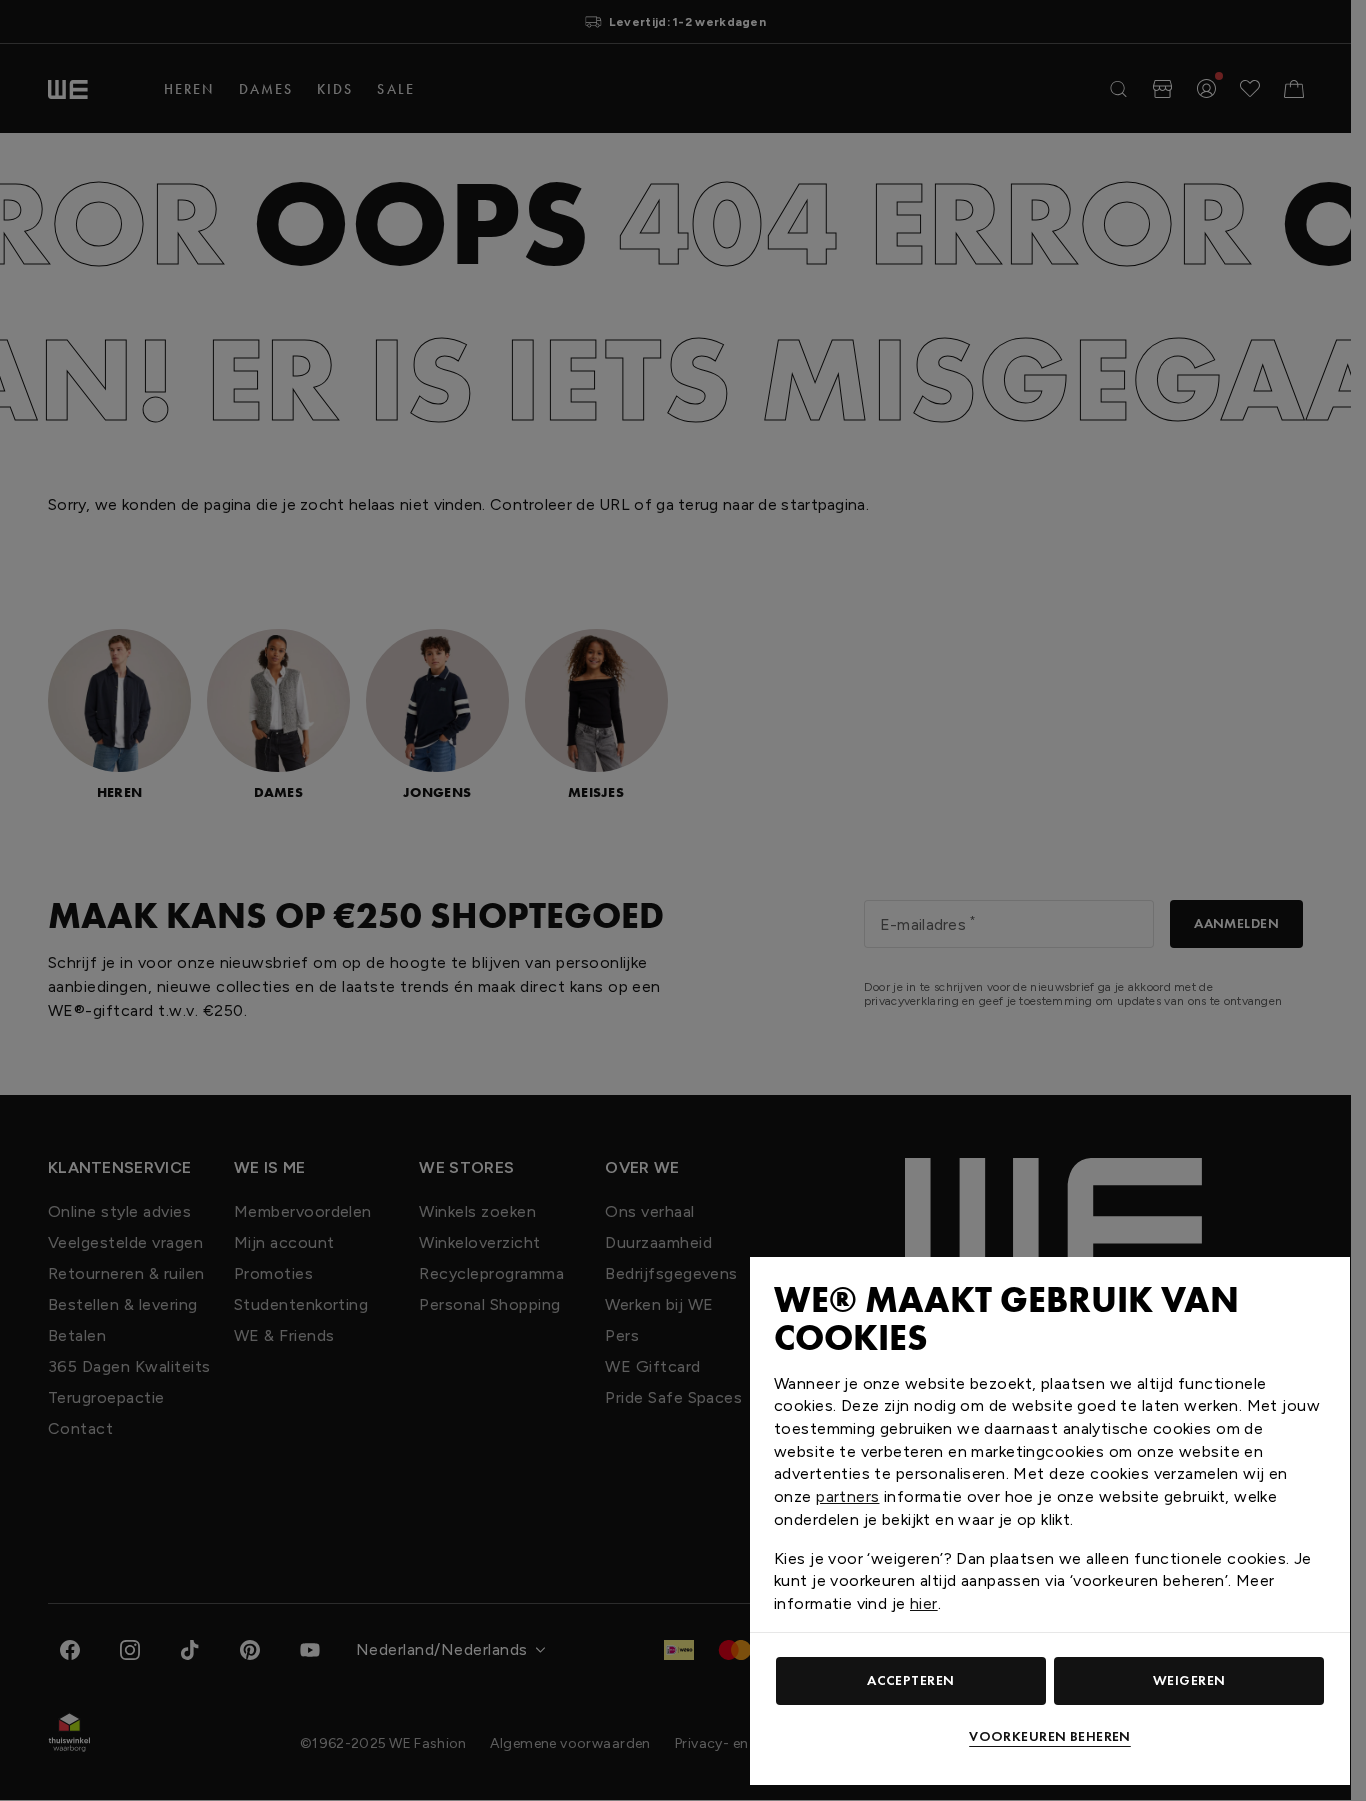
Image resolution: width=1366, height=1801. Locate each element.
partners (847, 1496)
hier (924, 1603)
